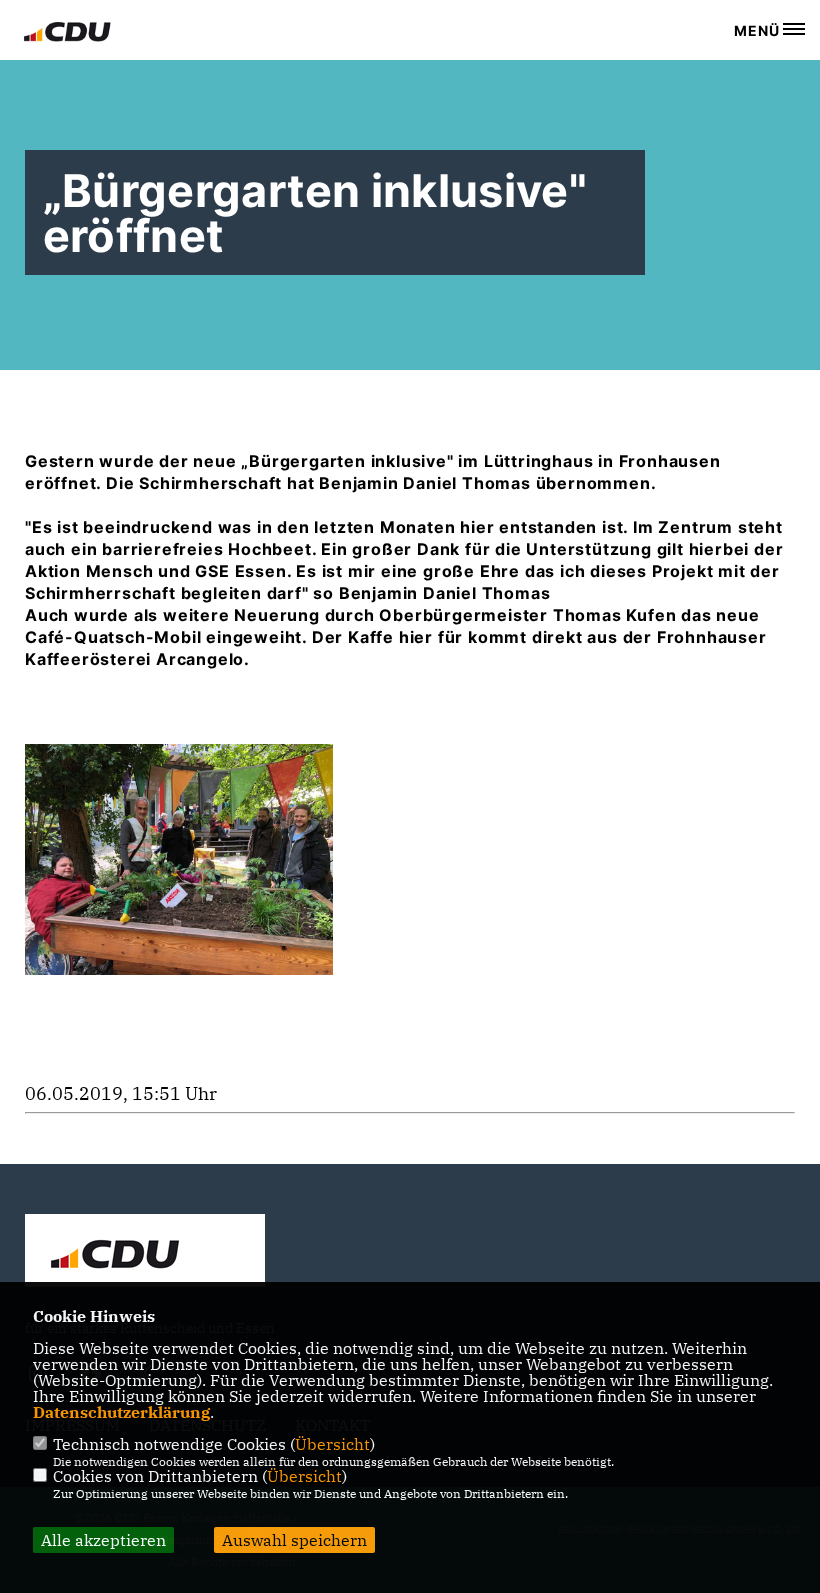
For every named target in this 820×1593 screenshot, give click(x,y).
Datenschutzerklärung (121, 1412)
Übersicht (332, 1444)
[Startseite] (145, 1253)
